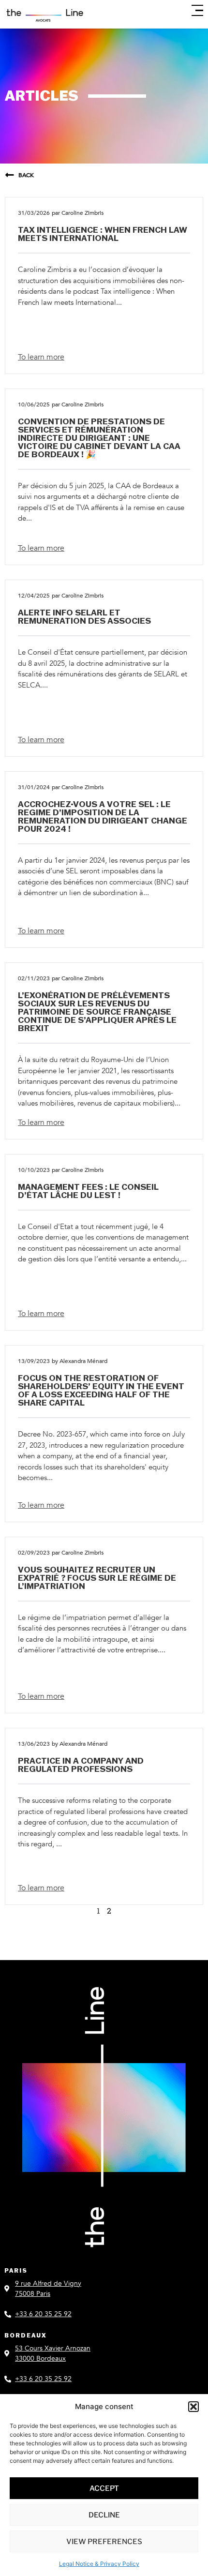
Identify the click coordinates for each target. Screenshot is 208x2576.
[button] (193, 2407)
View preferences (104, 2542)
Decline (104, 2515)
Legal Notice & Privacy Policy (99, 2564)
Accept (104, 2488)
